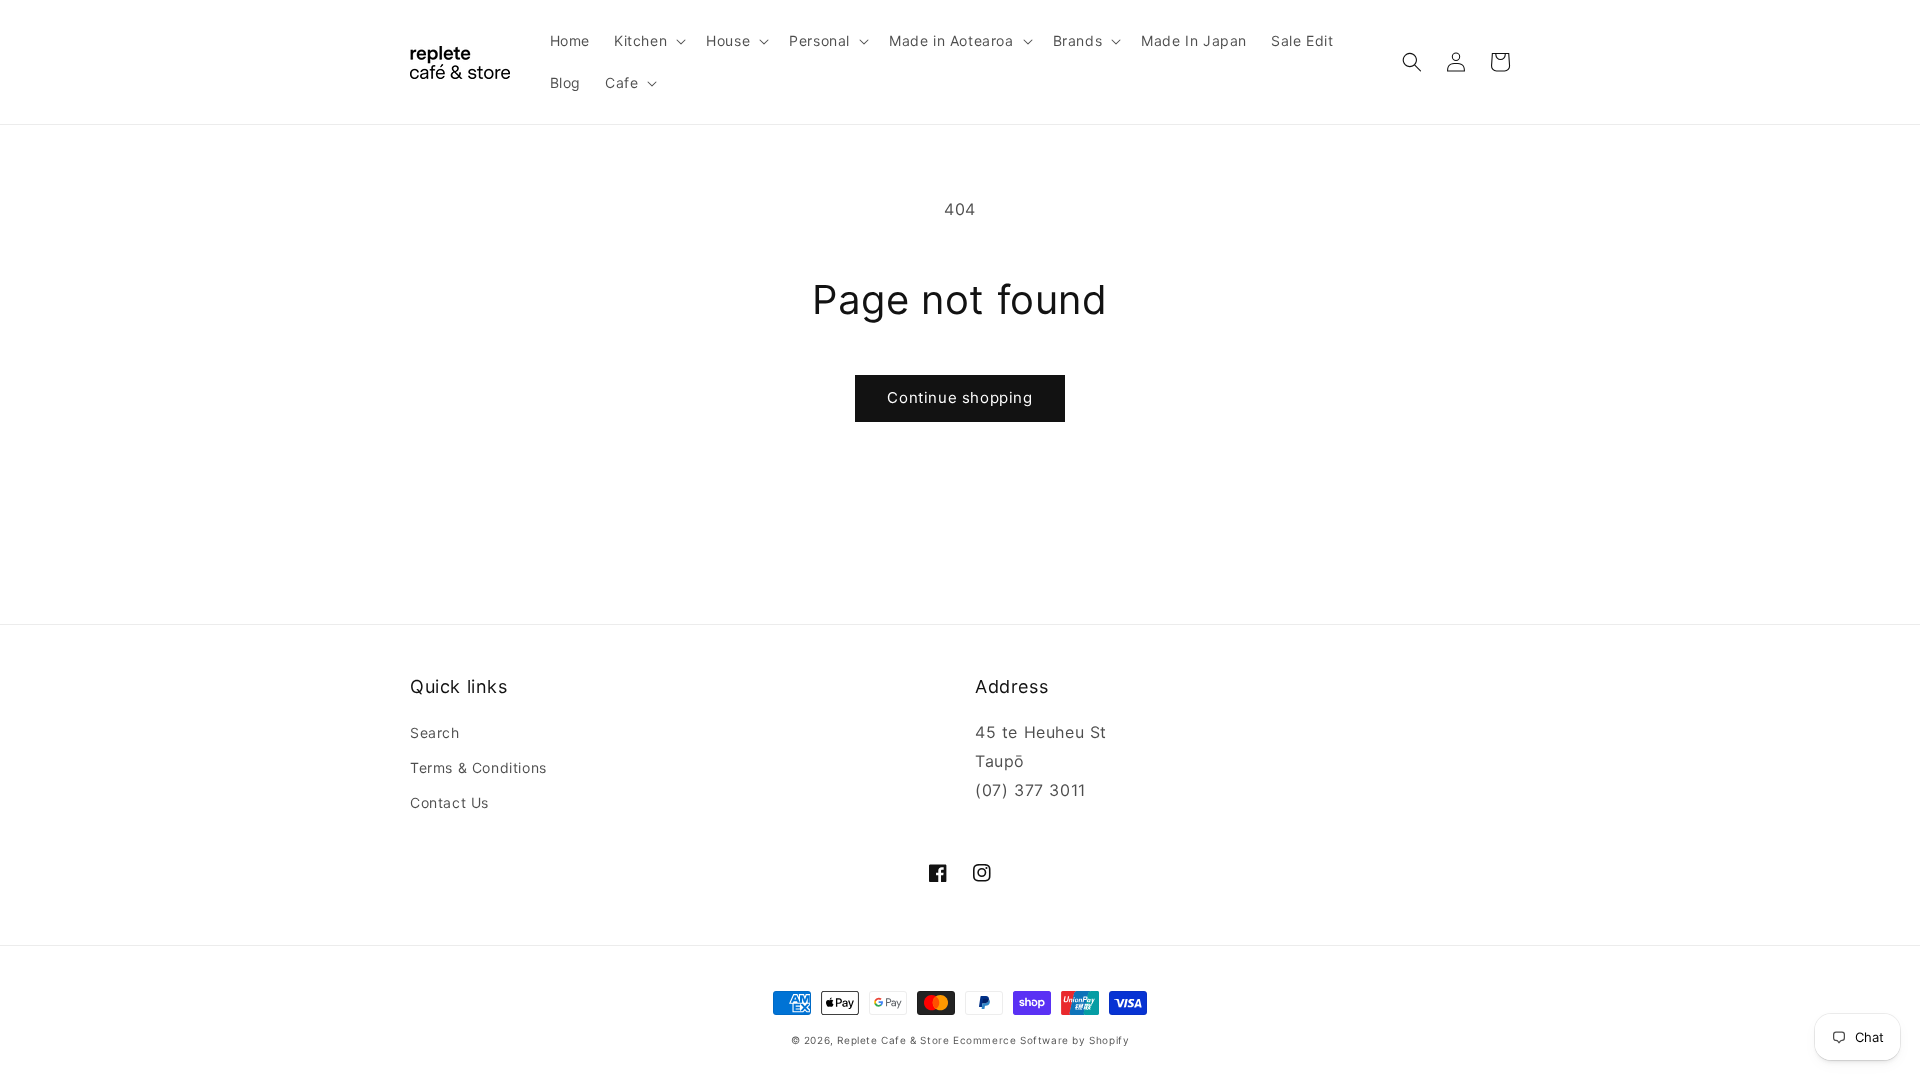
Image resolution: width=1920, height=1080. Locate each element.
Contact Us (449, 802)
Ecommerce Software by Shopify (1041, 1040)
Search (435, 732)
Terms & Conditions (478, 767)
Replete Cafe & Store (893, 1040)
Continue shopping (959, 397)
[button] (648, 41)
